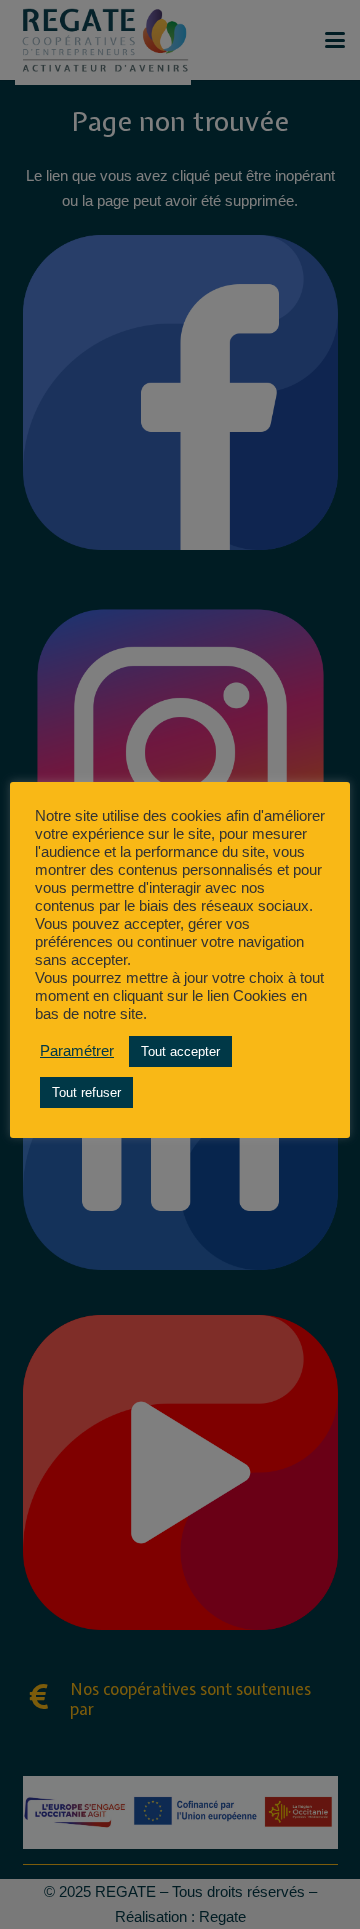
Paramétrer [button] (77, 1051)
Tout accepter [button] (180, 1051)
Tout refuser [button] (86, 1092)
